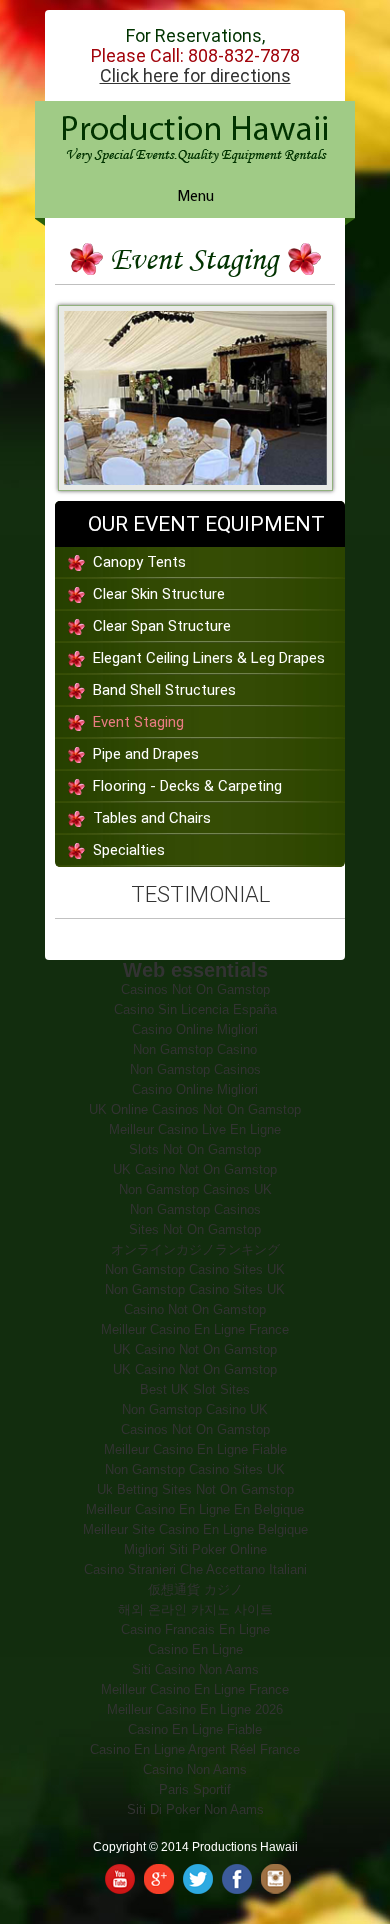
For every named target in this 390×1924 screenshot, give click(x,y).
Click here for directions (195, 76)
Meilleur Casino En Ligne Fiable (195, 1449)
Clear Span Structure (162, 626)
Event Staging (138, 722)
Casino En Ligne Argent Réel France (195, 1749)
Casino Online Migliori (195, 1029)
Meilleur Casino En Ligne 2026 (195, 1709)
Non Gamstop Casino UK (195, 1409)
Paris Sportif (195, 1789)
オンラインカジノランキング (195, 1249)
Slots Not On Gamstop (195, 1149)
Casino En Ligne (195, 1649)
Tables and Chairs (152, 818)
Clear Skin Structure (159, 594)
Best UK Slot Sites (195, 1389)
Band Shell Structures (164, 690)
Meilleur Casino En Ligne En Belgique (195, 1509)
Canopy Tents (139, 562)
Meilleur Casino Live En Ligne (195, 1129)
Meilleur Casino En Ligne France (195, 1329)
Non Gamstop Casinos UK (195, 1189)
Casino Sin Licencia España (195, 1009)
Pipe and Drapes (146, 754)
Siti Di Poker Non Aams (195, 1809)
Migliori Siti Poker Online (195, 1549)
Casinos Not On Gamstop (195, 989)
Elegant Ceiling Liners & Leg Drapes (209, 658)
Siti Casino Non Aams (195, 1669)
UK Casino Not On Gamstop (195, 1169)
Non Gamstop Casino (195, 1049)
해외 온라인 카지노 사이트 (195, 1609)
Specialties (129, 850)
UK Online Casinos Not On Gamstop (195, 1109)
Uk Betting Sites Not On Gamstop (195, 1489)
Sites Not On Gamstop (195, 1229)
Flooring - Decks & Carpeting (187, 786)
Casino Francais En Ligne (195, 1629)
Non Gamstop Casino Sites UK (195, 1269)
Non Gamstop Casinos (195, 1069)
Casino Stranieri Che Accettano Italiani (195, 1569)
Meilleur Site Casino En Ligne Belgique (195, 1529)
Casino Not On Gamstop (195, 1309)
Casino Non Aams (195, 1769)
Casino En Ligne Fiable (195, 1729)
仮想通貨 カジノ (195, 1589)
